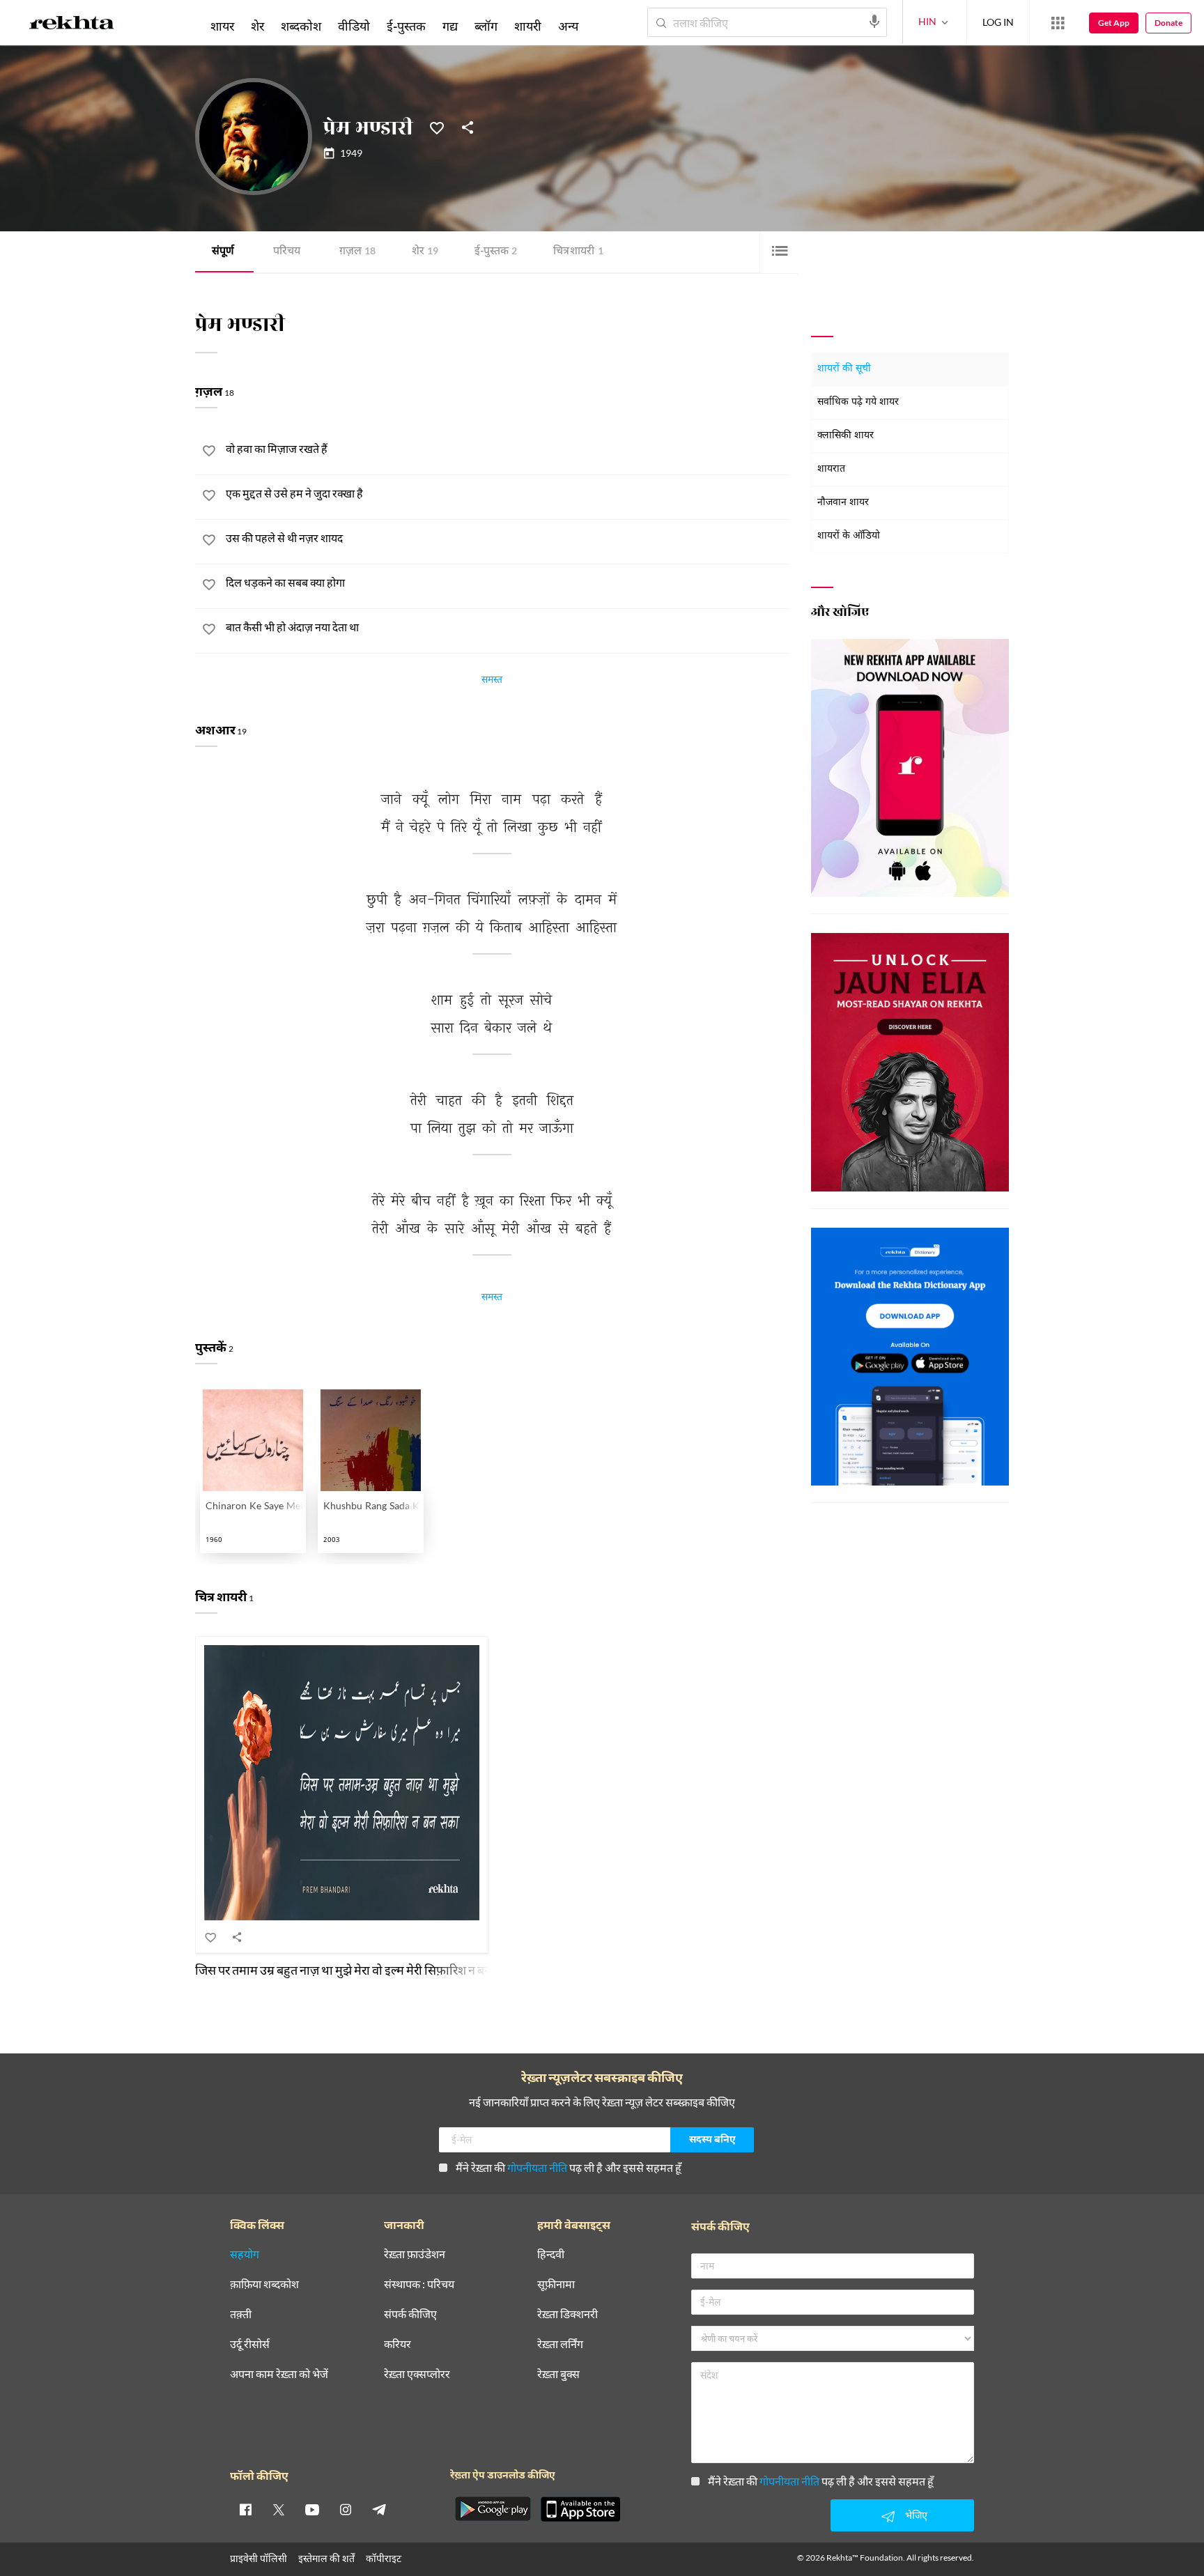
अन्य (568, 26)
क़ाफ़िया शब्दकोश (264, 2284)
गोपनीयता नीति (537, 2167)
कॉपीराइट (384, 2558)
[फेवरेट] (437, 127)
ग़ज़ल (357, 252)
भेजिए (916, 2515)
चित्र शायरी (578, 252)
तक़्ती (241, 2314)
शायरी (528, 26)
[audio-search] (874, 22)
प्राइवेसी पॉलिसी (258, 2558)
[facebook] (245, 2509)
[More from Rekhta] (1058, 23)
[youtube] (312, 2509)
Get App (1114, 23)
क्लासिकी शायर (846, 436)
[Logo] (72, 25)
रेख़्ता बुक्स (558, 2374)
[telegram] (379, 2509)
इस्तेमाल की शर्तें (326, 2558)
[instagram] (346, 2509)
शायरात (831, 469)
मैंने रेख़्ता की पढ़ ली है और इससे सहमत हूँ (569, 2167)
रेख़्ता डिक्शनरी (568, 2314)
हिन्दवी (551, 2254)
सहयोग (245, 2254)
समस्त (492, 681)
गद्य (450, 26)
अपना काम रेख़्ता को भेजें (279, 2374)
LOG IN (998, 22)
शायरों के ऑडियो (849, 536)
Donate (1168, 23)
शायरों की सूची (844, 369)
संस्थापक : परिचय (419, 2284)
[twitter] (279, 2509)
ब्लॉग (486, 26)
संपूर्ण (223, 252)
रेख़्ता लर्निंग (560, 2344)
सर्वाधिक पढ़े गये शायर (858, 402)
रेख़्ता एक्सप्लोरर (417, 2374)
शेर (425, 252)
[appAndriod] (493, 2509)
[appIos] (580, 2509)
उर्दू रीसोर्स (250, 2344)
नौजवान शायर (843, 503)
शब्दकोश (301, 26)
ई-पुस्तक (496, 252)
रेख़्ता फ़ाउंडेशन (415, 2254)
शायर (222, 26)
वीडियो (354, 26)
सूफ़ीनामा (556, 2284)
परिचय (287, 252)
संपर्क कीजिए (410, 2314)
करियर (398, 2344)
